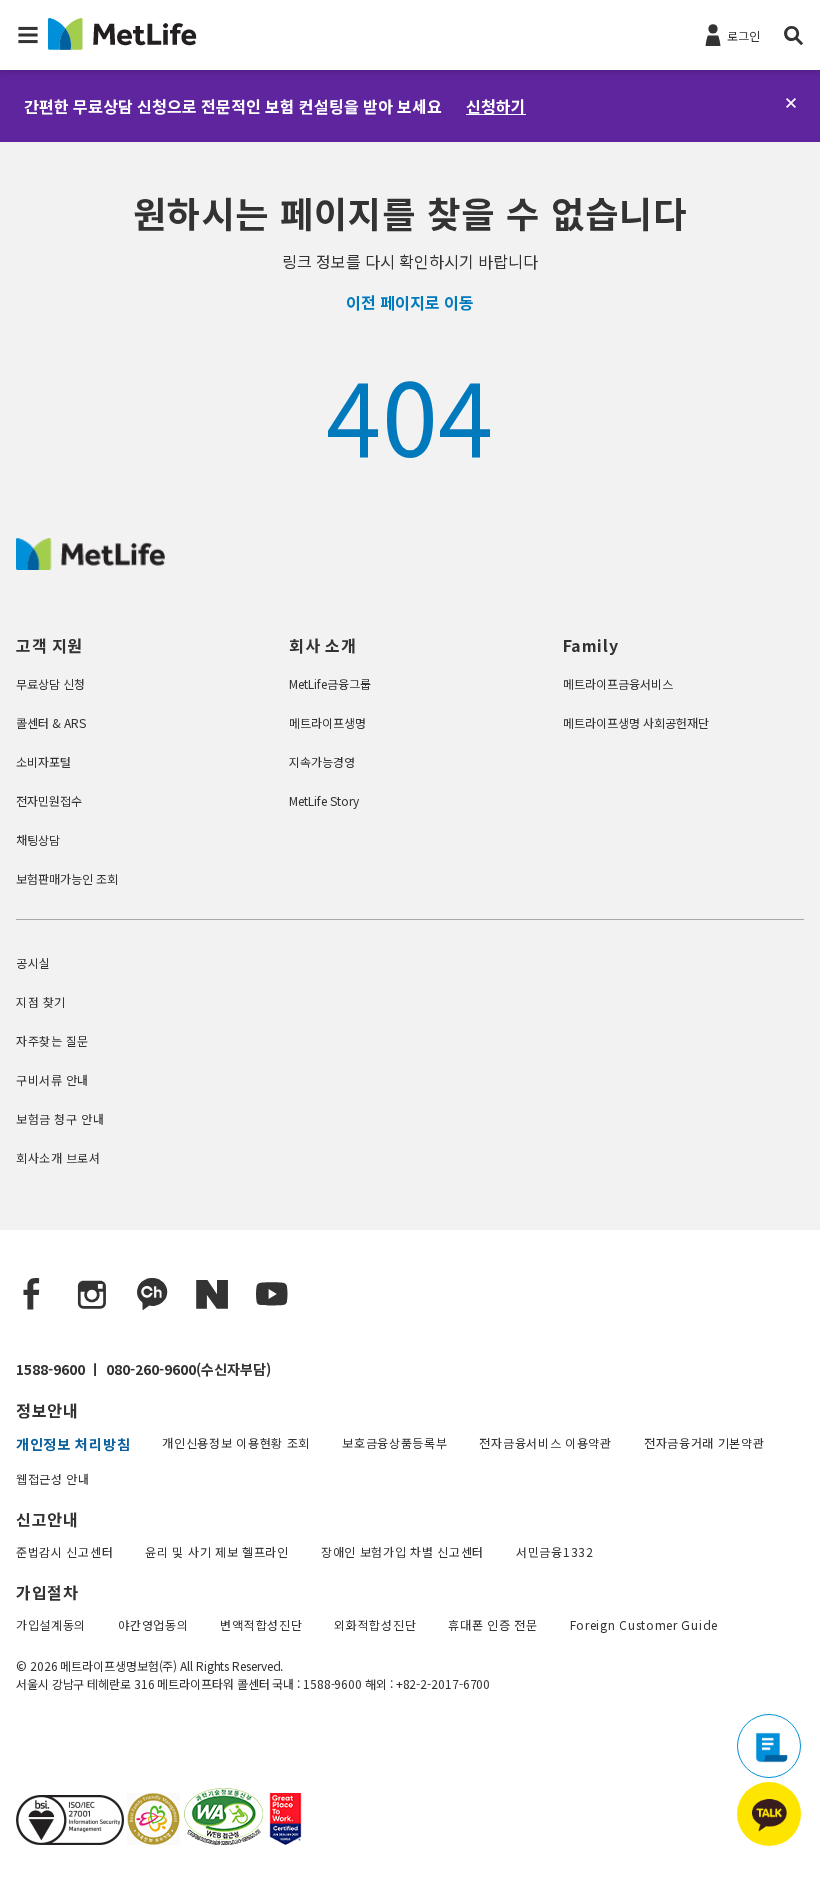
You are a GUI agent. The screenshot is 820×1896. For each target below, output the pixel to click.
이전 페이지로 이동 (410, 302)
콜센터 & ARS (51, 722)
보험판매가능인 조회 (67, 878)
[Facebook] (32, 1295)
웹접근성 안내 (53, 1478)
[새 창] (152, 1838)
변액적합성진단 (261, 1624)
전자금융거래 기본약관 (704, 1442)
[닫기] (791, 103)
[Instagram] (92, 1295)
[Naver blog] (212, 1295)
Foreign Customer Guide (644, 1624)
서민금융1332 (555, 1551)
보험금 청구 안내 (60, 1118)
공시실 (33, 962)
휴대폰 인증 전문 (492, 1624)
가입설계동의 (51, 1624)
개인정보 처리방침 (73, 1444)
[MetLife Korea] (90, 563)
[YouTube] (272, 1295)
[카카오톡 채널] (152, 1295)
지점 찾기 (41, 1001)
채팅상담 (38, 839)
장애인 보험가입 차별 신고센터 (402, 1551)
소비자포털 (43, 761)
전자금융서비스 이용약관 (545, 1442)
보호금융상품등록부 (394, 1442)
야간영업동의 (153, 1624)
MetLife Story (324, 800)
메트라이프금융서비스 (618, 683)
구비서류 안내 (52, 1079)
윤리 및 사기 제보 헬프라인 (217, 1551)
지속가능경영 (322, 761)
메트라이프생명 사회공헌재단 (636, 722)
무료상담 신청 (50, 683)
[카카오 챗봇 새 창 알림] (769, 1814)
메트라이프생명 (327, 722)
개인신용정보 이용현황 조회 (236, 1442)
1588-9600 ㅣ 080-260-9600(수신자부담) (143, 1369)
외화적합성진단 (375, 1624)
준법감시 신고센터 (64, 1551)
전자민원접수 (49, 800)
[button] (28, 35)
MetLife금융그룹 (330, 683)
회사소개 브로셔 (58, 1157)
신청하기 (496, 106)
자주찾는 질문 (52, 1040)
